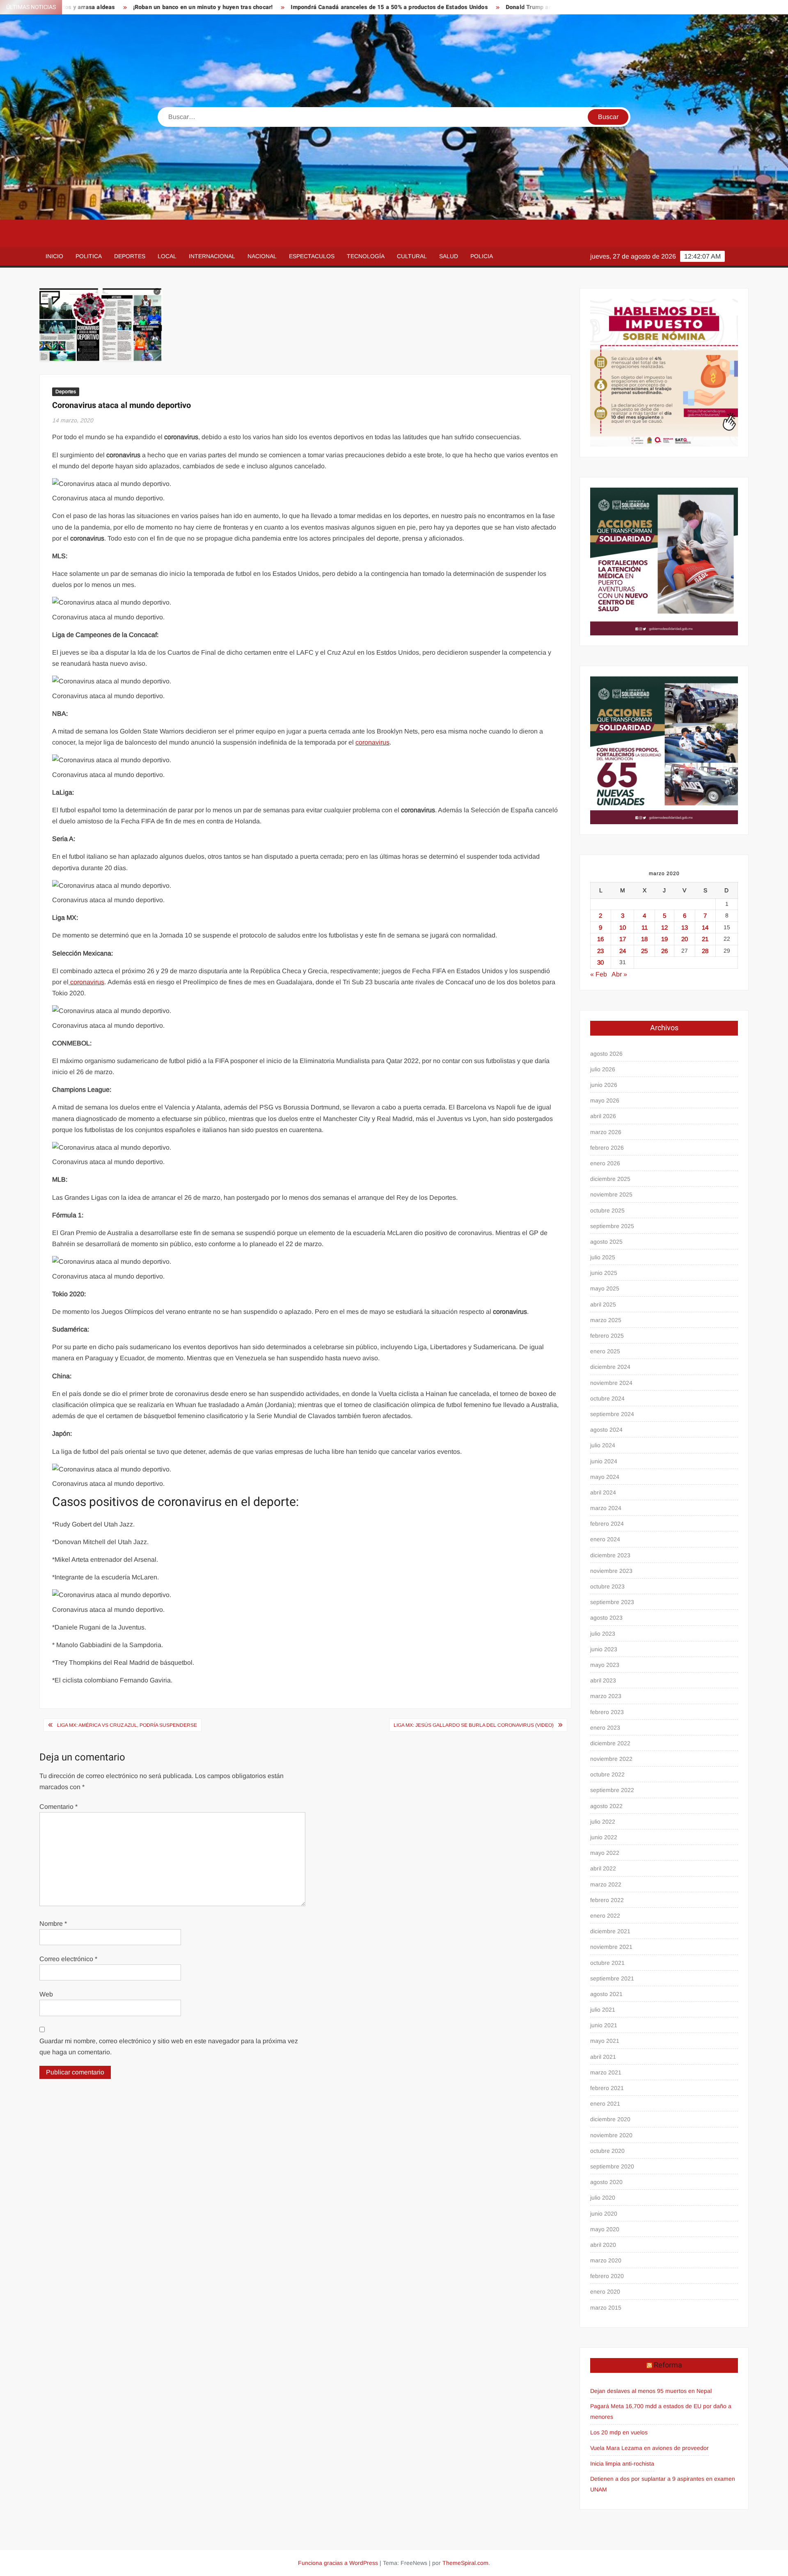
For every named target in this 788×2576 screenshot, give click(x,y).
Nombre (53, 1924)
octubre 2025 (607, 1210)
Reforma (668, 2365)
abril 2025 (603, 1304)
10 (623, 927)
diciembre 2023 (610, 1555)
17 (623, 939)
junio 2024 (604, 1461)
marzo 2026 (606, 1132)
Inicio (54, 256)
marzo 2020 (606, 2260)
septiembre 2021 (612, 1978)
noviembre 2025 (611, 1194)
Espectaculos (312, 256)
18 (644, 939)
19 (664, 939)
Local (167, 256)
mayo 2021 (605, 2041)
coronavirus (372, 742)
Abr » (619, 974)
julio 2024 (603, 1445)
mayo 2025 (605, 1288)
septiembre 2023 (612, 1602)
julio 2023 (603, 1634)
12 (664, 927)
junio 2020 (604, 2214)
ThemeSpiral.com (465, 2563)
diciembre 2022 (610, 1743)
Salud (449, 256)
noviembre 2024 (611, 1383)
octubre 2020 (607, 2151)
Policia (482, 256)
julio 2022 (603, 1822)
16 (600, 939)
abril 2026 (603, 1116)
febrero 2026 (607, 1148)
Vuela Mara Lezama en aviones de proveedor (649, 2448)
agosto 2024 (606, 1430)
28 (705, 951)
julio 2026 (603, 1069)
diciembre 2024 (610, 1367)
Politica (89, 256)
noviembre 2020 (611, 2135)
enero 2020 (605, 2292)
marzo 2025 (606, 1320)
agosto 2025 (606, 1242)
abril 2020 (603, 2245)
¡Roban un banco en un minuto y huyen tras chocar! (97, 7)
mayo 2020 (605, 2229)
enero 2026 (605, 1163)
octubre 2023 (607, 1586)
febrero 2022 (607, 1900)
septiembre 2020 (612, 2166)
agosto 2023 (606, 1618)
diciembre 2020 (610, 2119)
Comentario (58, 1807)
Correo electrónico (68, 1959)
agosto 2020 (606, 2182)
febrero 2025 (607, 1336)
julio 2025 (603, 1257)
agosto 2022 (606, 1806)
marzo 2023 (606, 1696)
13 (685, 927)
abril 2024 (603, 1492)
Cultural (412, 256)
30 (600, 962)
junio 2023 (604, 1649)
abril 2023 (603, 1680)
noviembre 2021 (611, 1947)
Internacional (212, 256)
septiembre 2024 (612, 1414)
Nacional (262, 256)
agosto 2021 (606, 1994)
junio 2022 (604, 1837)
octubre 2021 (607, 1963)
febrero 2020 (607, 2276)
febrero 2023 (607, 1712)
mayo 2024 (605, 1477)
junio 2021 (604, 2025)
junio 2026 (604, 1085)
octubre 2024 (607, 1398)
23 (600, 951)
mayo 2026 (605, 1100)
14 (705, 927)
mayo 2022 (605, 1853)
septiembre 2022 (612, 1790)
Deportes (130, 256)
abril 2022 (603, 1868)
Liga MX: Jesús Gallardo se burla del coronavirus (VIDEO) (474, 1725)
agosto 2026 (606, 1054)
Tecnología (366, 256)
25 (644, 951)
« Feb (599, 974)
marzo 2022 (606, 1884)
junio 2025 (604, 1273)
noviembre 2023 (611, 1571)
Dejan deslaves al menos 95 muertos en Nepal (651, 2391)
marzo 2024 (606, 1508)
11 (645, 927)
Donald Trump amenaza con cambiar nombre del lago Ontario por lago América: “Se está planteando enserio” (549, 7)
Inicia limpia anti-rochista (622, 2464)
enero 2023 (605, 1728)
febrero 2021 (607, 2088)
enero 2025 (605, 1351)
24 (623, 951)
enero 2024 (605, 1539)
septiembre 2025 (612, 1226)
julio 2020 (603, 2198)
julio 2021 (603, 2010)
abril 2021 (603, 2057)
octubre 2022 (607, 1774)
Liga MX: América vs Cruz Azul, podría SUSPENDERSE (127, 1725)
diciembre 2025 (610, 1179)
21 (705, 939)
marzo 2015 (606, 2308)
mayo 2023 (605, 1665)
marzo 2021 (606, 2072)
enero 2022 (605, 1916)
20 (685, 939)
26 (664, 951)
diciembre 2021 (610, 1931)
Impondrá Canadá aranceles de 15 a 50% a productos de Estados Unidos (283, 7)
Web (46, 1994)
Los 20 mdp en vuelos (619, 2432)
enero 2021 (605, 2104)
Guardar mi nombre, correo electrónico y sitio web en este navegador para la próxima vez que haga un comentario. (169, 2047)
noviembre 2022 (611, 1759)
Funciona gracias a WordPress (338, 2563)
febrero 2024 (607, 1524)
